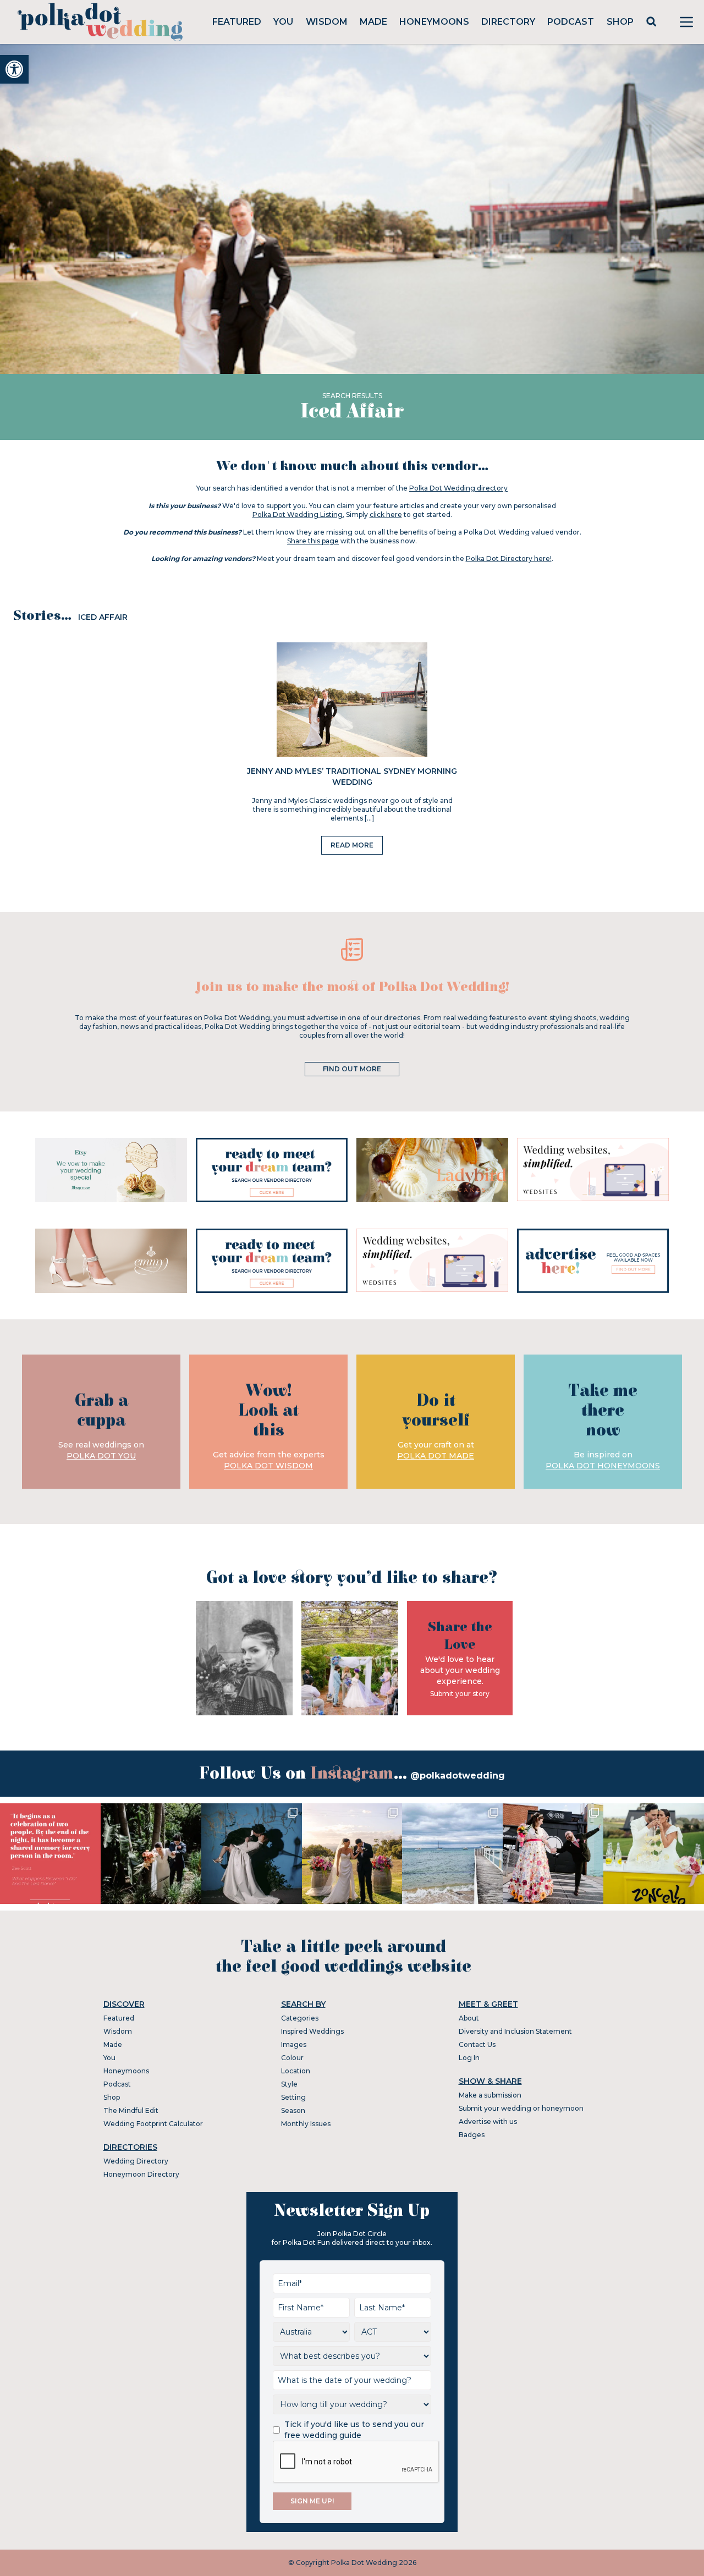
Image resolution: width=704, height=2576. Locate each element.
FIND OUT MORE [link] (352, 1069)
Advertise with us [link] (488, 2121)
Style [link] (289, 2084)
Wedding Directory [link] (136, 2161)
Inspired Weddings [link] (312, 2031)
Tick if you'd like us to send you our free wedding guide (354, 2430)
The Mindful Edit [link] (131, 2110)
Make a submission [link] (490, 2095)
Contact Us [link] (477, 2044)
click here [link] (386, 514)
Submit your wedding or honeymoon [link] (521, 2108)
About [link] (469, 2018)
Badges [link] (472, 2135)
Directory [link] (508, 22)
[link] (14, 69)
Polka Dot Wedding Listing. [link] (298, 514)
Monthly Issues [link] (306, 2124)
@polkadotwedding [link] (458, 1776)
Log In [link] (469, 2058)
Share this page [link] (313, 541)
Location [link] (296, 2071)
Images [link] (294, 2044)
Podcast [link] (571, 22)
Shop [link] (620, 22)
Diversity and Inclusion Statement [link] (515, 2031)
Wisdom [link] (327, 22)
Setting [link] (293, 2097)
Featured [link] (237, 22)
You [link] (283, 22)
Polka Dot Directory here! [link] (509, 558)
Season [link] (293, 2110)
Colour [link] (292, 2058)
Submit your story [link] (460, 1694)
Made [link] (373, 22)
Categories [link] (300, 2018)
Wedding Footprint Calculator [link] (153, 2124)
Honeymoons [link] (434, 22)
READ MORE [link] (352, 845)
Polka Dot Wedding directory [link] (458, 488)
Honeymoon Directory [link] (141, 2174)
